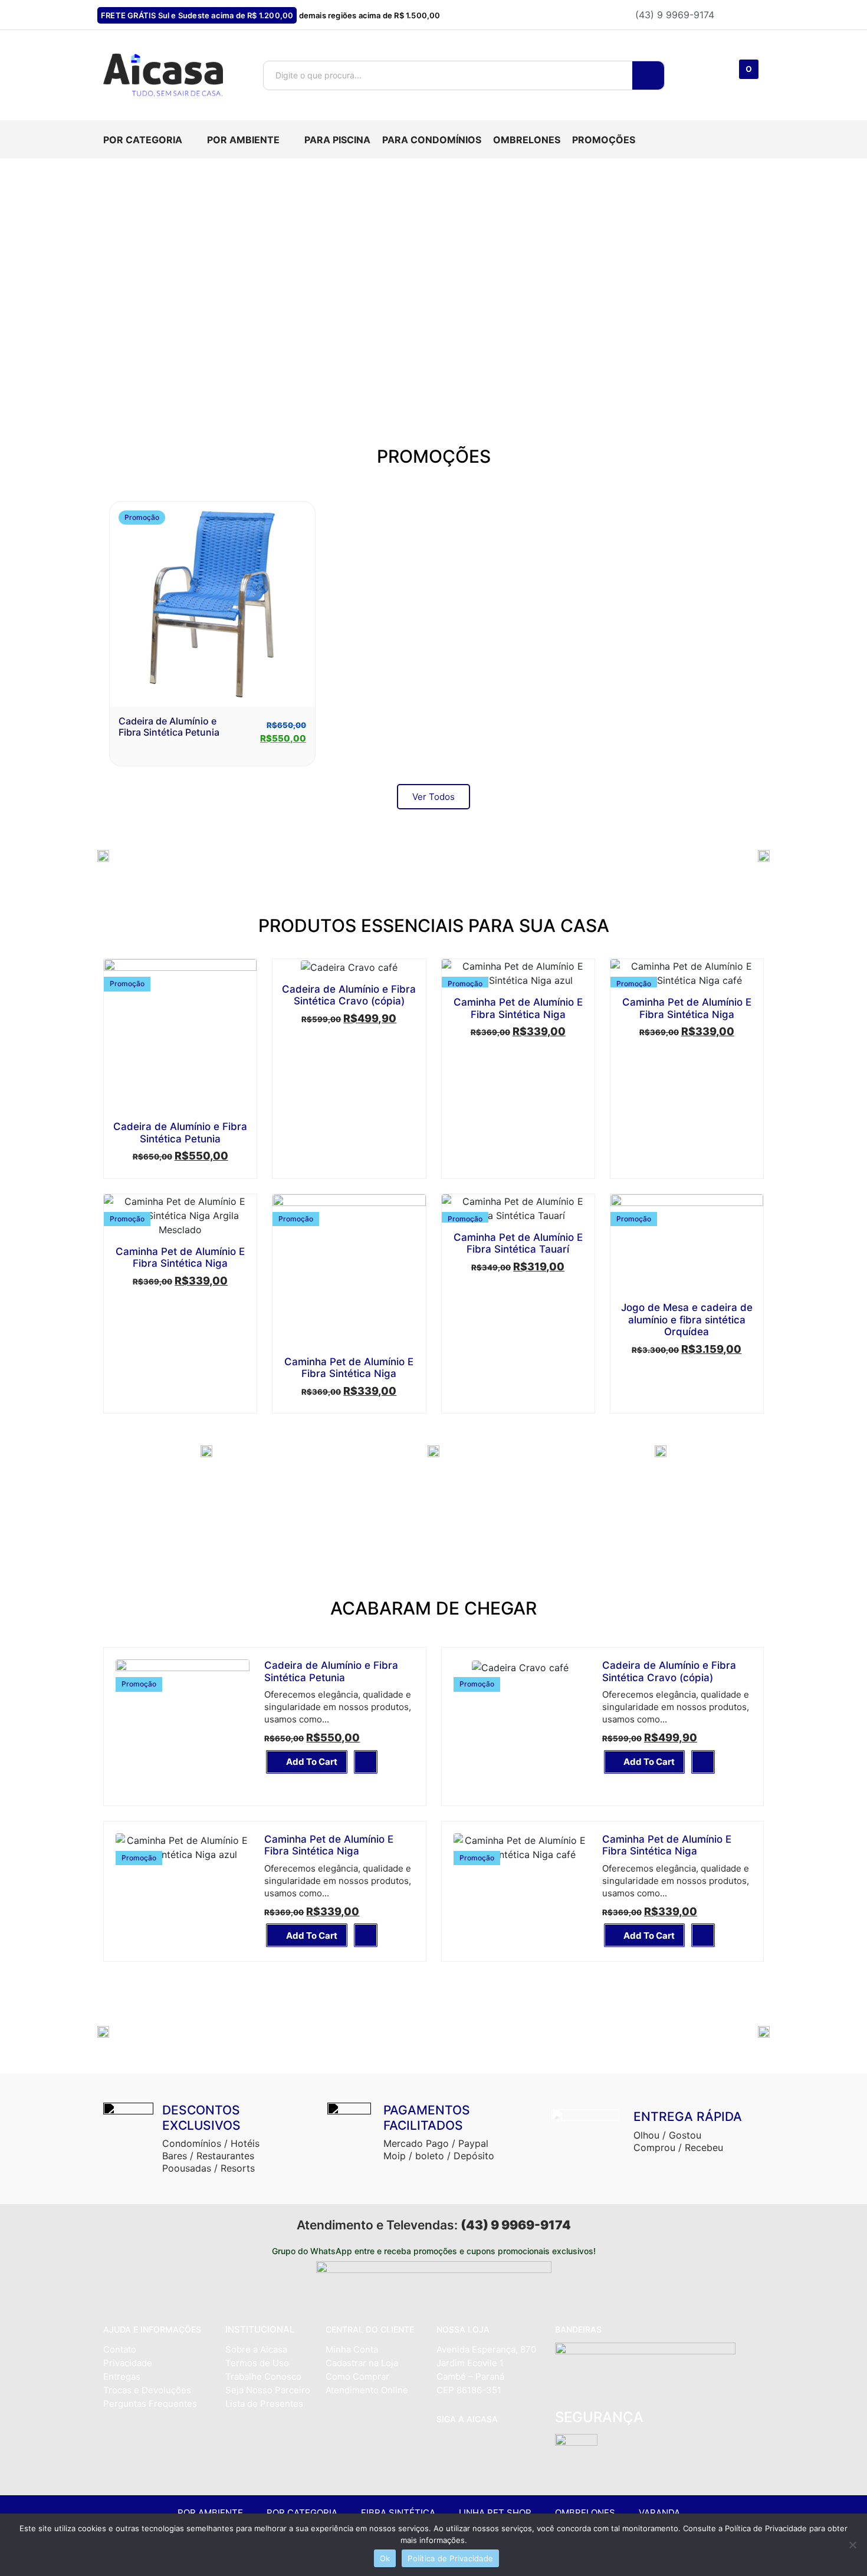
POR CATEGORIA (302, 2513)
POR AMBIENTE (210, 2513)
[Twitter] (493, 2445)
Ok (385, 2558)
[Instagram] (468, 2445)
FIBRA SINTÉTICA (398, 2513)
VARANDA (659, 2513)
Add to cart (312, 1762)
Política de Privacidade (450, 2558)
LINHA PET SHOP (495, 2513)
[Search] (648, 75)
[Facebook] (444, 2445)
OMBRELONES (585, 2513)
